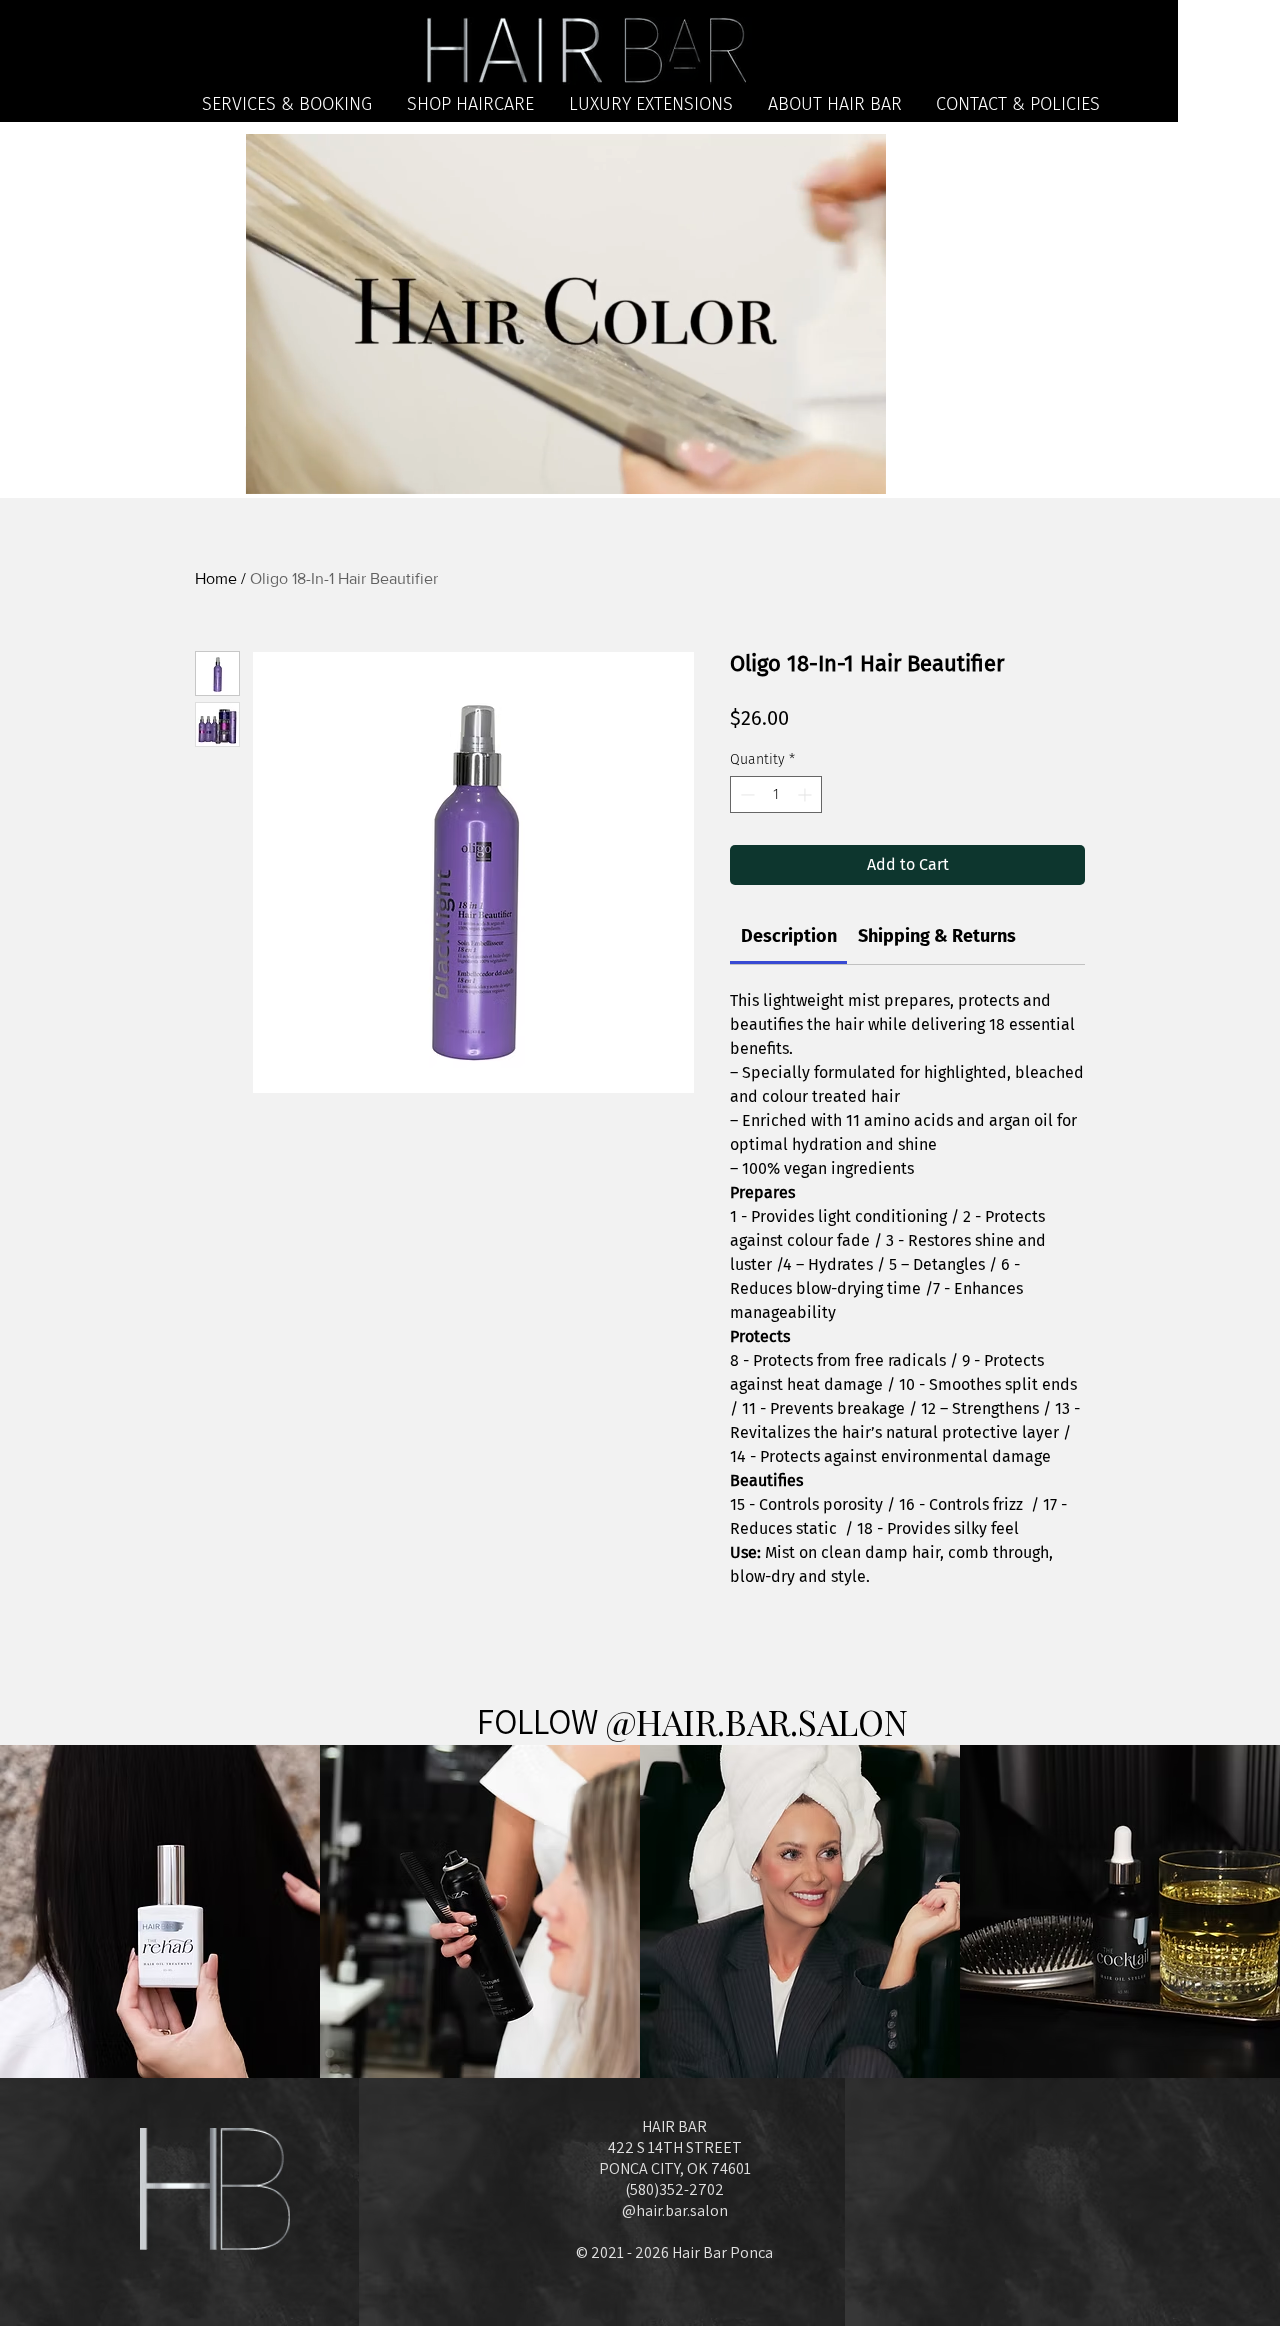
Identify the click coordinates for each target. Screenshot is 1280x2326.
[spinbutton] (776, 794)
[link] (789, 936)
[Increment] (806, 794)
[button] (860, 472)
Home (216, 578)
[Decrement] (745, 794)
